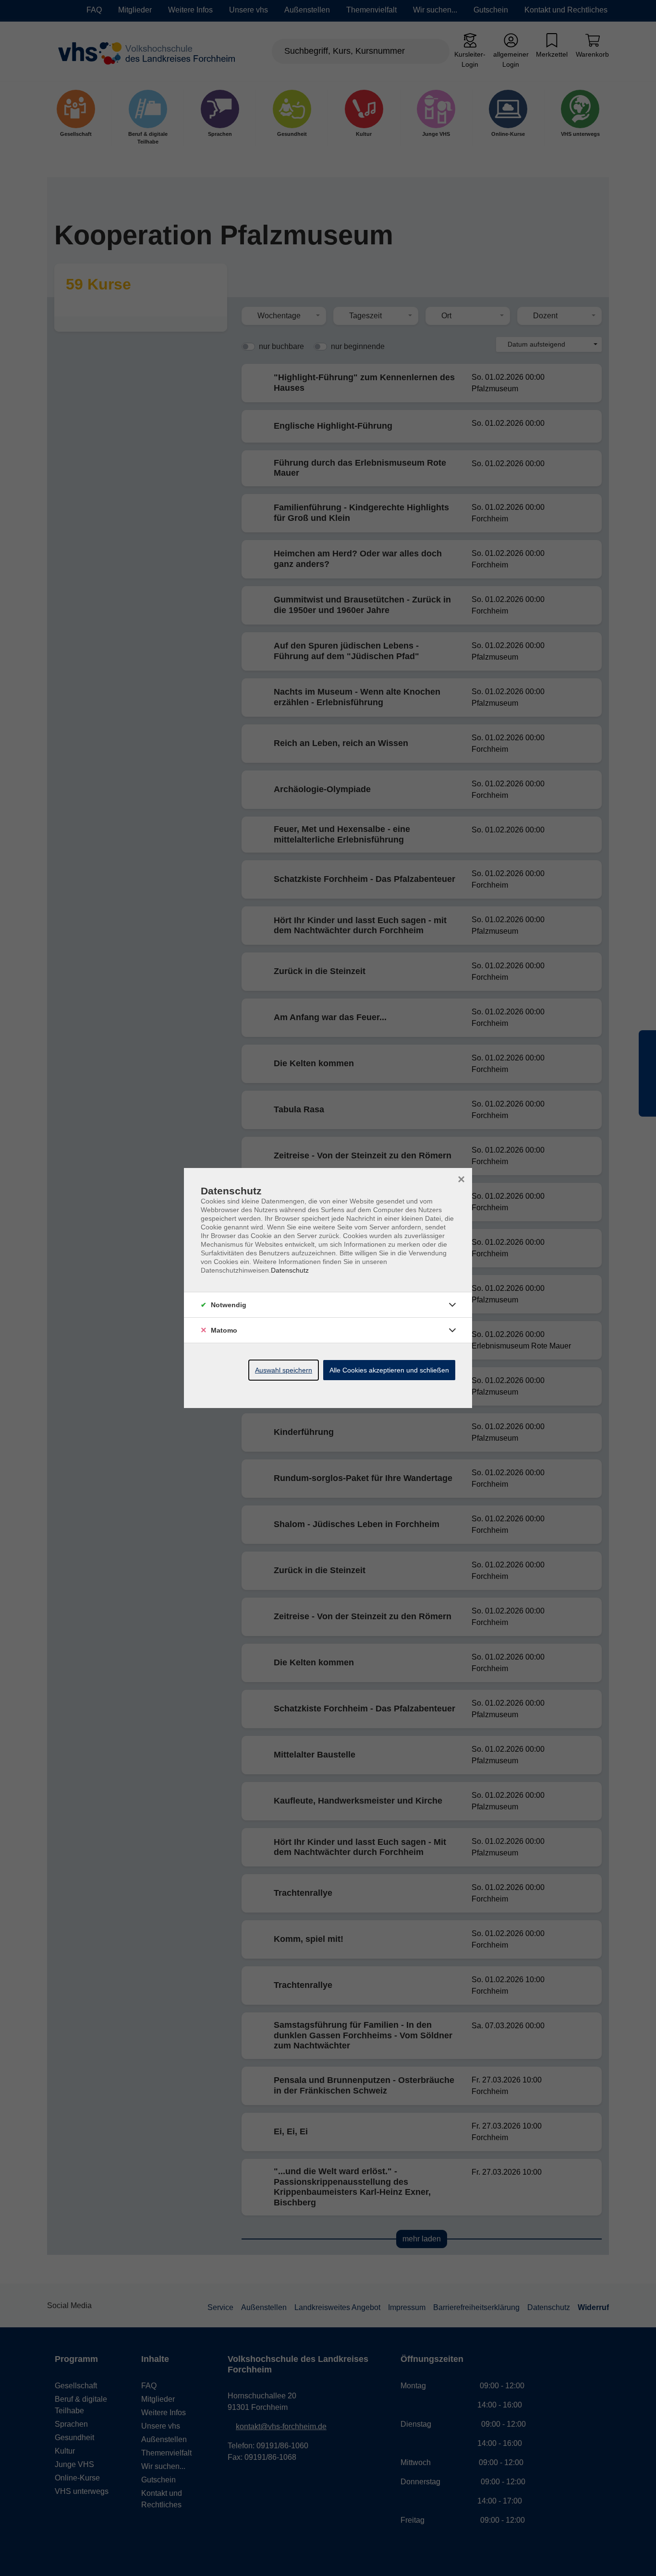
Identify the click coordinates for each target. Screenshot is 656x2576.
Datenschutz (290, 1270)
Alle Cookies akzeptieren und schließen (389, 1370)
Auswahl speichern (284, 1370)
